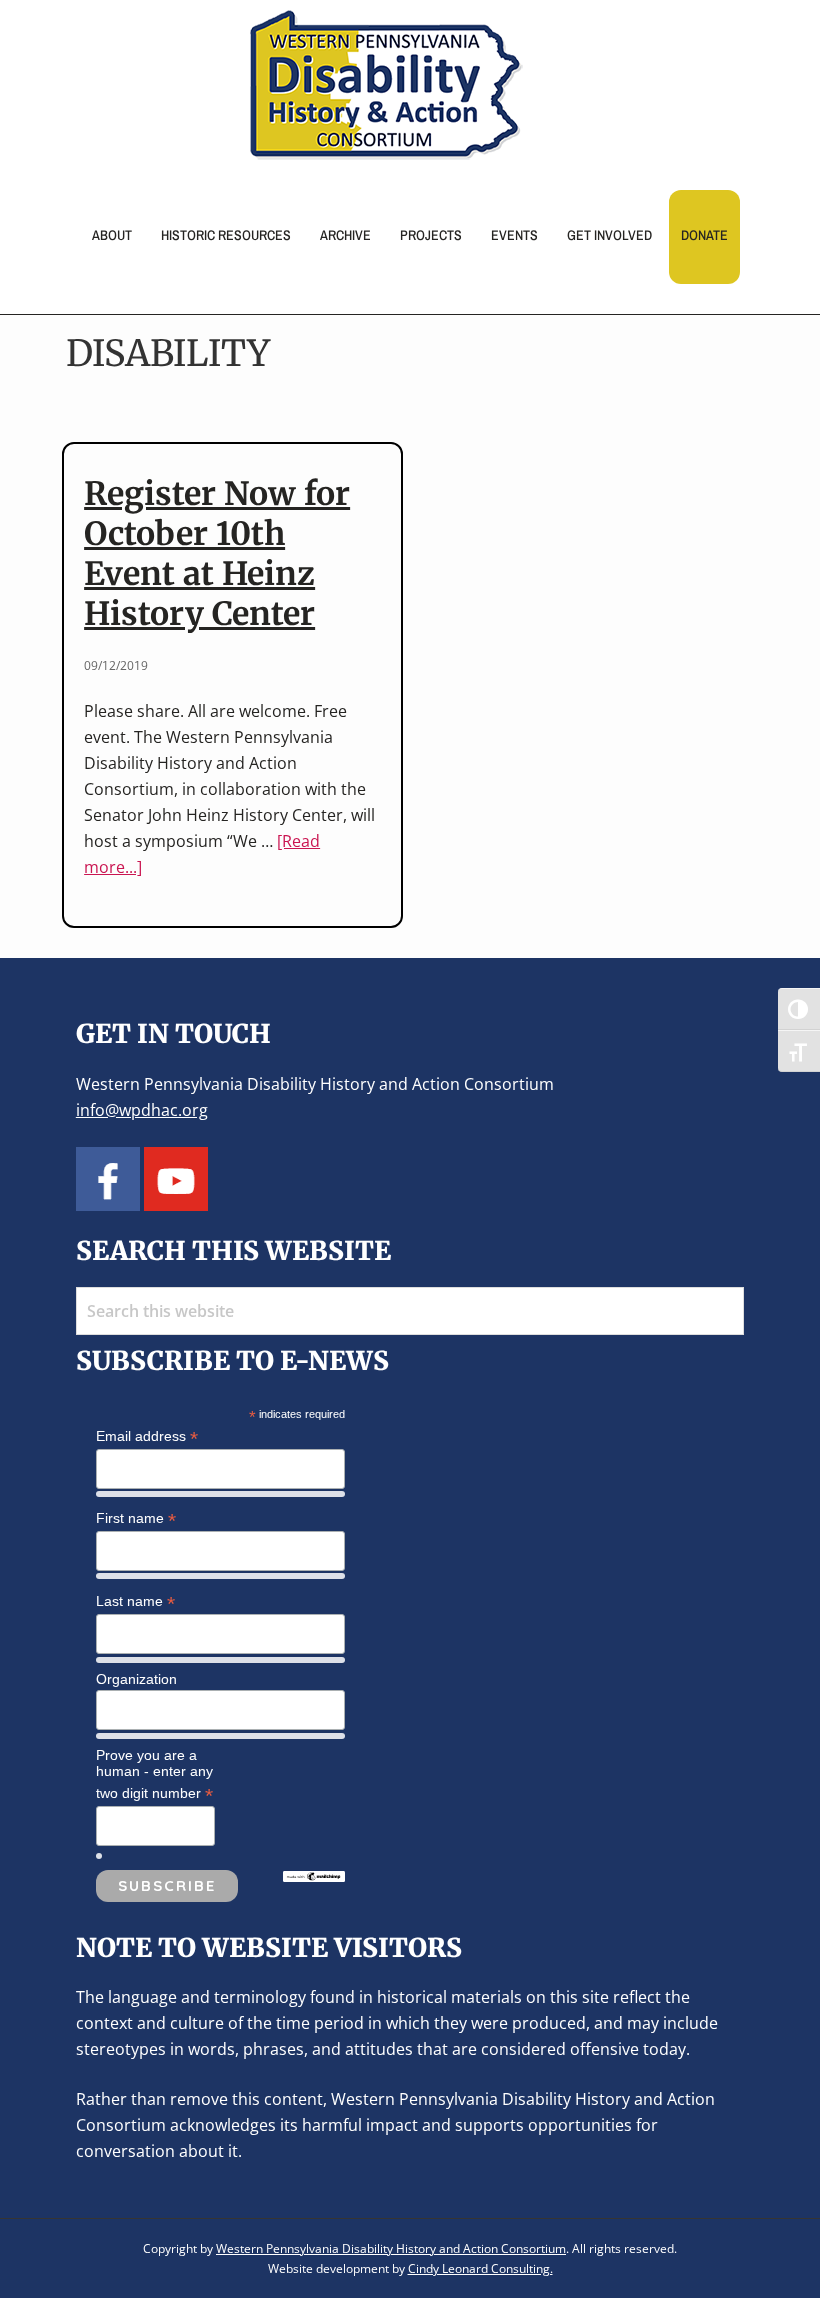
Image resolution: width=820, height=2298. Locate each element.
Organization (136, 1679)
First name (136, 1518)
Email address (147, 1436)
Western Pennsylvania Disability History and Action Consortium (391, 2248)
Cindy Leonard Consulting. (480, 2268)
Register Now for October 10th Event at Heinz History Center (217, 554)
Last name (135, 1601)
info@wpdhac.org (142, 1110)
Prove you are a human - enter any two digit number (154, 1775)
